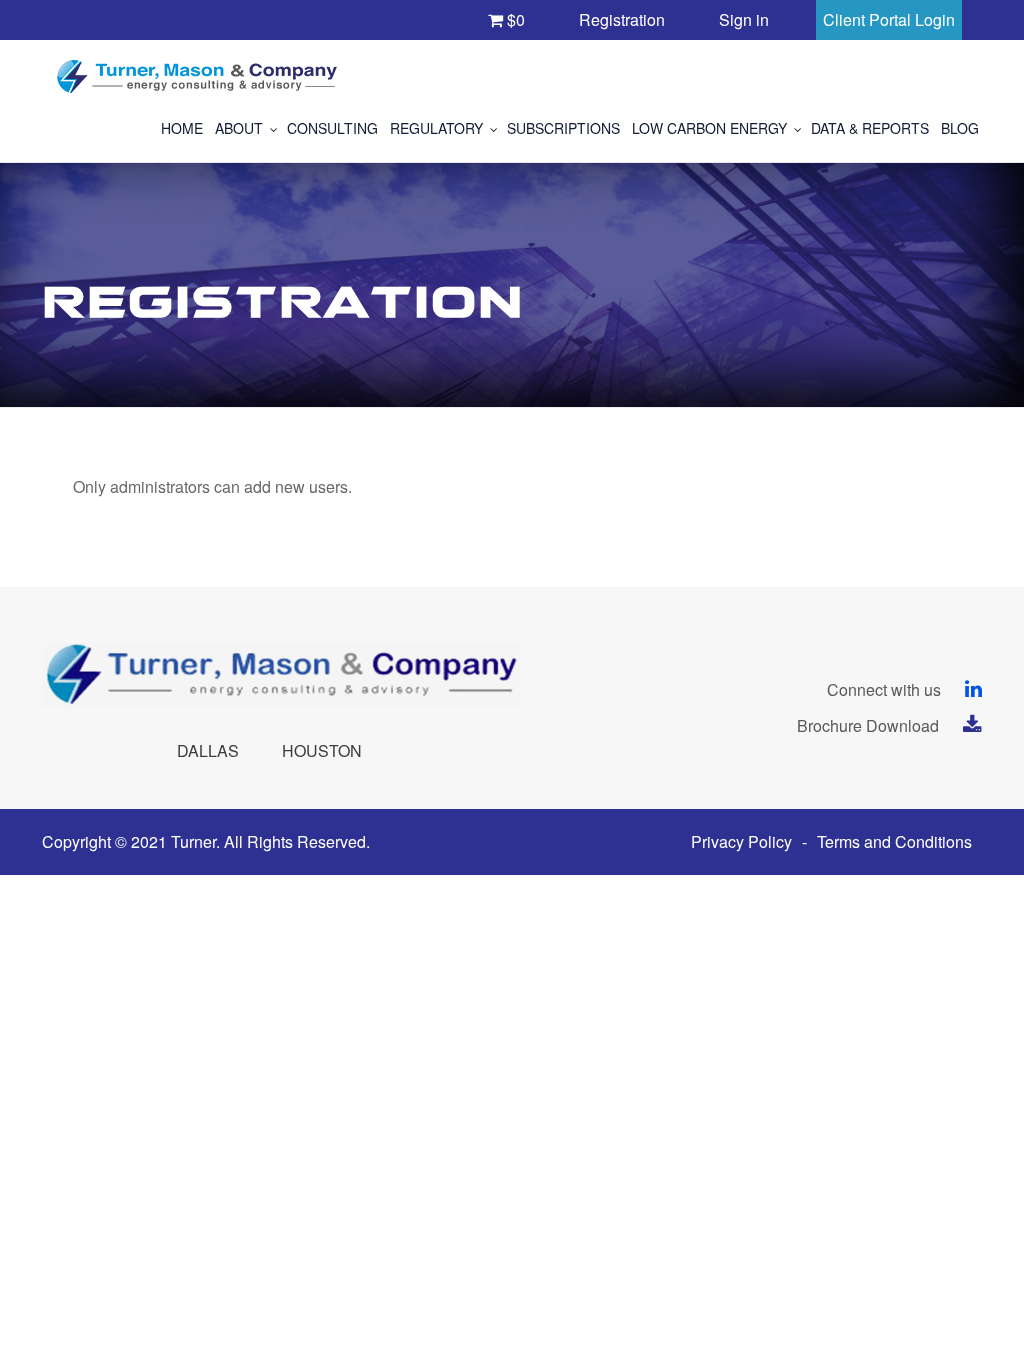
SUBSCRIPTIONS (563, 128)
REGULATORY (436, 128)
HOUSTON (322, 750)
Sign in (744, 19)
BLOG (960, 128)
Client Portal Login (889, 19)
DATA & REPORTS (870, 128)
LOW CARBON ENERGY (709, 128)
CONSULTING (332, 128)
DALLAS (208, 750)
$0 (514, 19)
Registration (622, 19)
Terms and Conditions (894, 841)
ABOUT (239, 128)
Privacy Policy (741, 841)
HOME (182, 128)
